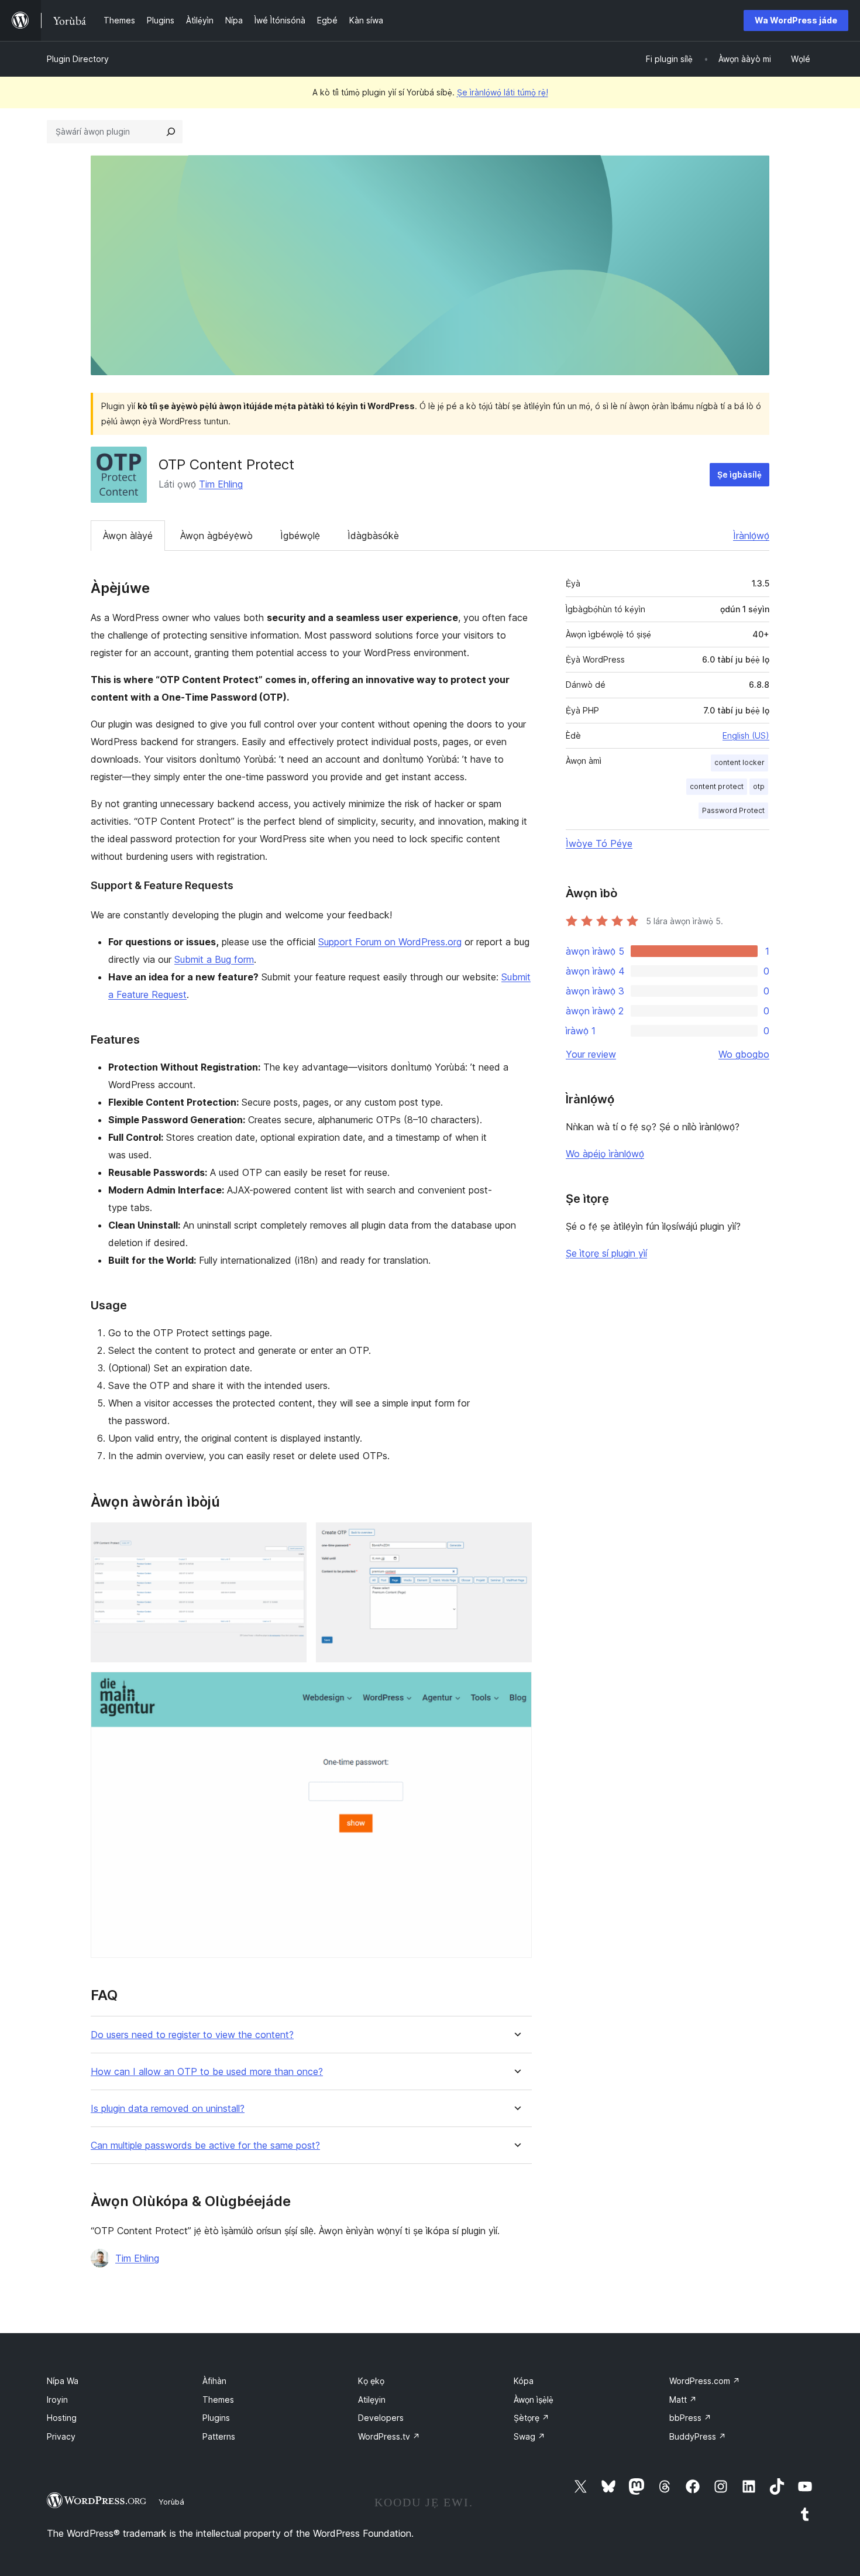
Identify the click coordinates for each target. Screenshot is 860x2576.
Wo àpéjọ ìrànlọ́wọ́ (605, 1154)
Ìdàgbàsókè (373, 536)
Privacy (61, 2436)
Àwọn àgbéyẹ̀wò (216, 536)
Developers (381, 2418)
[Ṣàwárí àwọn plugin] (171, 132)
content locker (739, 762)
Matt (683, 2400)
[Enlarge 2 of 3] (516, 1538)
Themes (218, 2400)
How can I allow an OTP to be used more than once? (207, 2072)
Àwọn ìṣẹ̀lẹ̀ (534, 2400)
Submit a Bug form (214, 959)
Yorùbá (171, 2502)
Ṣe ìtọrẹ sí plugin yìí (606, 1253)
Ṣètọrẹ (532, 2418)
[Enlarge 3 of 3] (516, 1687)
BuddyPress (698, 2436)
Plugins (216, 2418)
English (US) (746, 735)
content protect (717, 786)
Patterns (219, 2436)
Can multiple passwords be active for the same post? (205, 2145)
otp (759, 786)
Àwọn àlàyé (128, 536)
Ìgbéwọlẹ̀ (300, 536)
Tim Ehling (221, 484)
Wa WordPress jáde (796, 20)
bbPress (690, 2418)
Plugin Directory (78, 59)
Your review (591, 1054)
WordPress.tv (389, 2436)
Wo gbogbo (744, 1054)
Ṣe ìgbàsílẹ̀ (739, 474)
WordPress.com (705, 2381)
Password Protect (733, 810)
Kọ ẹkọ (371, 2381)
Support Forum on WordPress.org (390, 942)
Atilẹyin (372, 2400)
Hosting (62, 2418)
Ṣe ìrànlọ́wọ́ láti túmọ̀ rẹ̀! (503, 92)
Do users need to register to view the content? (192, 2035)
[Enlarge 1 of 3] (291, 1538)
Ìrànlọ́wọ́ (751, 536)
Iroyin (57, 2400)
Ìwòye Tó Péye (599, 843)
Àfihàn (214, 2381)
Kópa (524, 2381)
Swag (529, 2436)
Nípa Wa (63, 2381)
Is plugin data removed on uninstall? (168, 2109)
